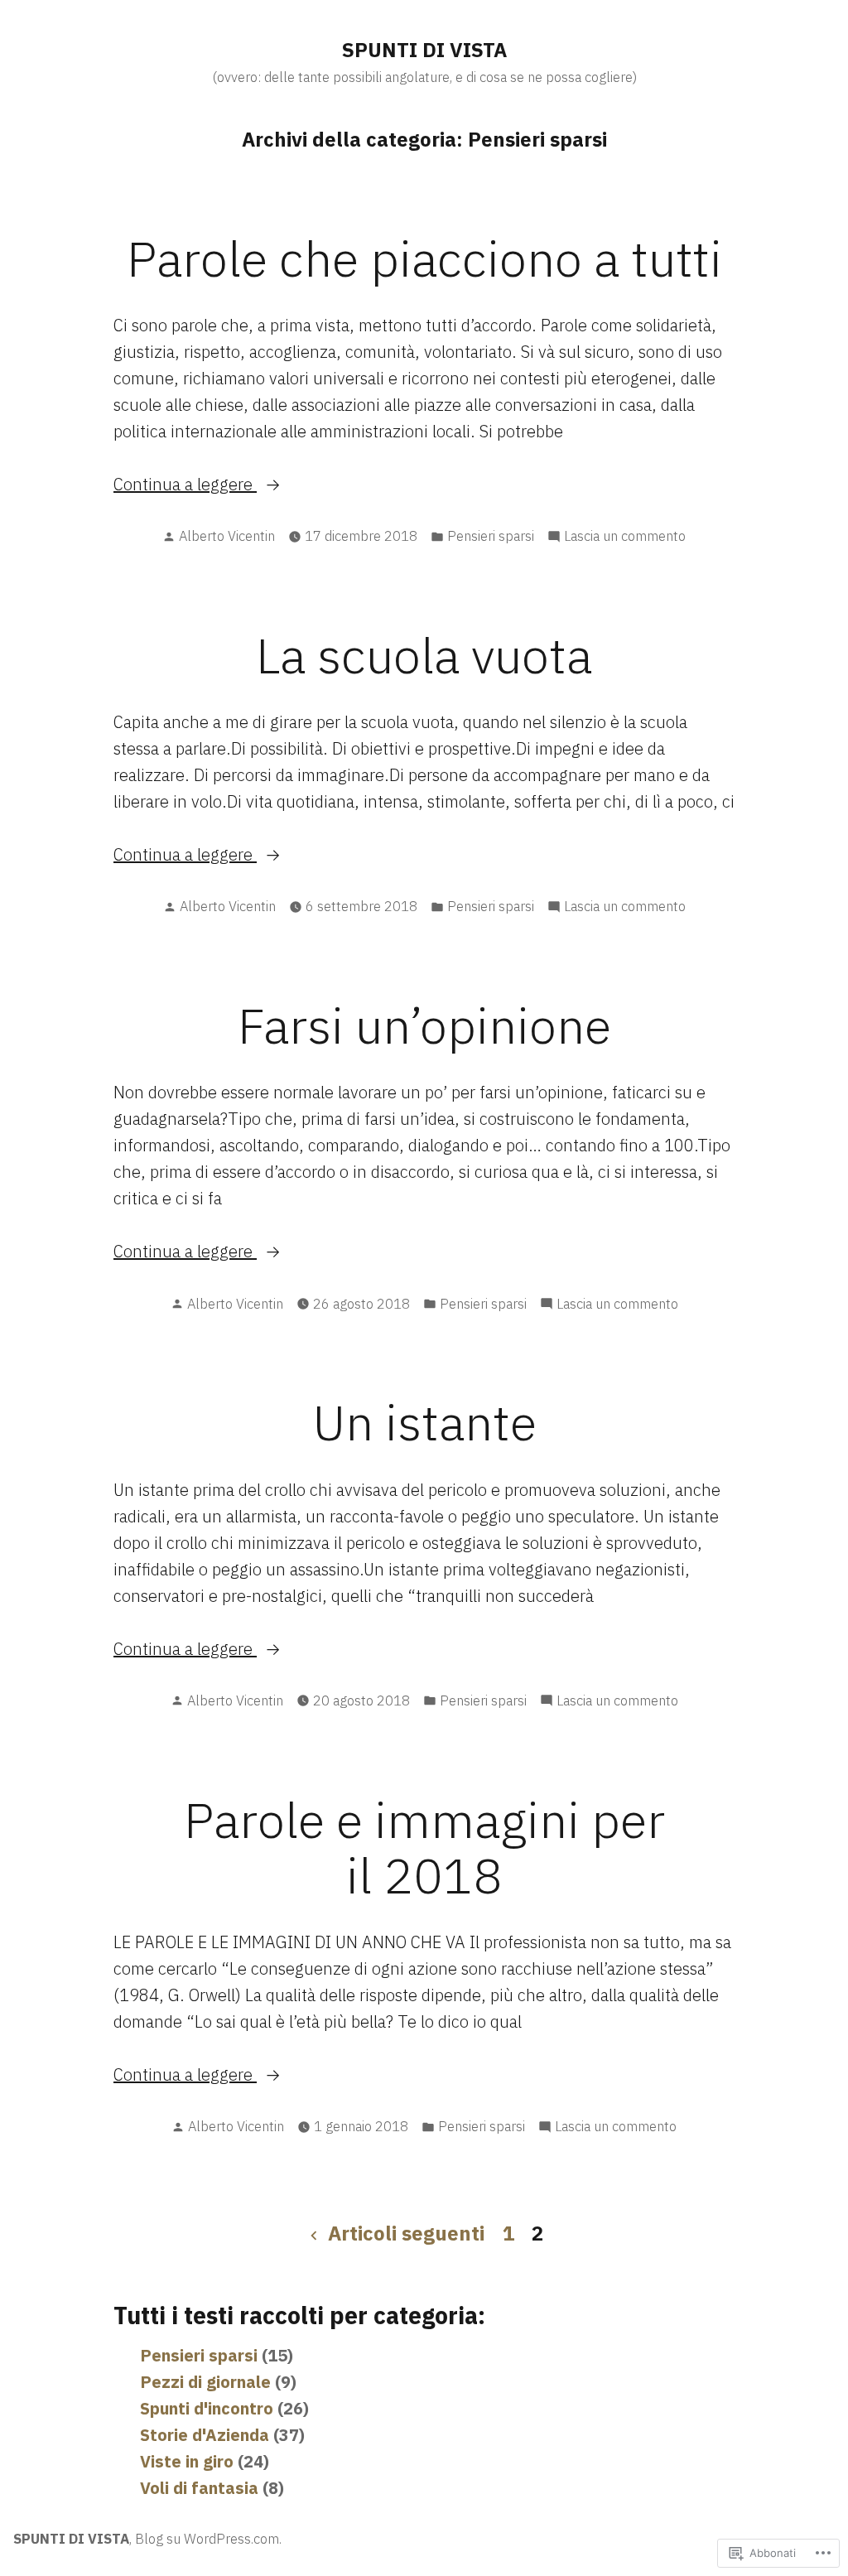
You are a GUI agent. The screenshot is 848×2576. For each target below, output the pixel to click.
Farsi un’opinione (424, 1025)
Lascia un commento (625, 537)
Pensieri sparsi (491, 536)
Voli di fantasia (199, 2488)
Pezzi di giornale (205, 2382)
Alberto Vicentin (227, 536)
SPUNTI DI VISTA (424, 50)
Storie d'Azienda (205, 2435)
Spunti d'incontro (207, 2408)
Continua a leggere (185, 485)
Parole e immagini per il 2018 (424, 1847)
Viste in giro (187, 2461)
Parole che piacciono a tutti (424, 258)
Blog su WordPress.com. (208, 2539)
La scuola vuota (424, 655)
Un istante (424, 1422)
